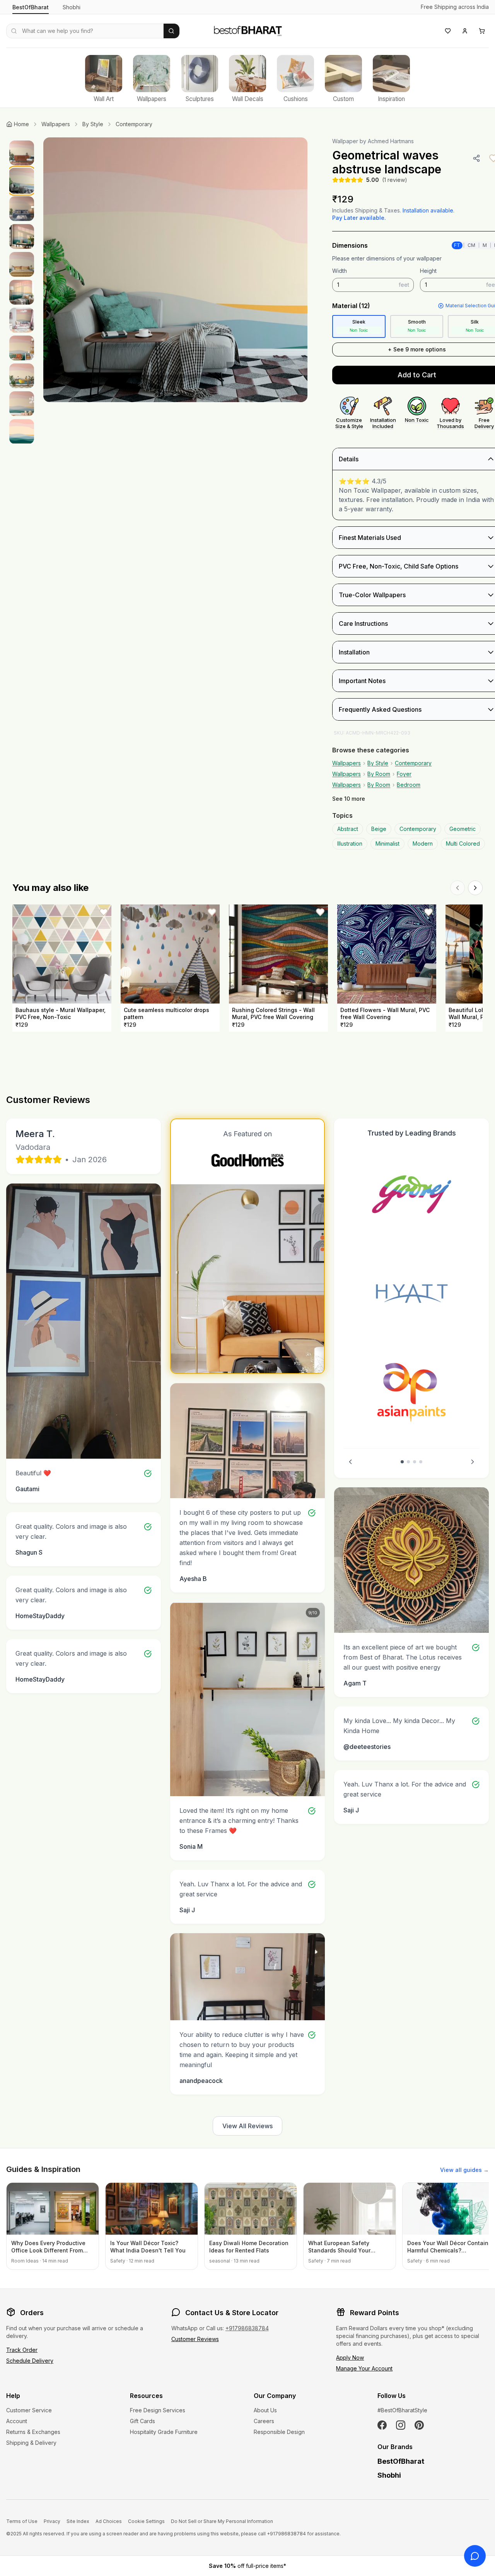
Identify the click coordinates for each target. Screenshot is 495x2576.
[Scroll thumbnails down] (22, 441)
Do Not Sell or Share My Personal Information (222, 2521)
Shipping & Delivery (31, 2443)
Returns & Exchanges (33, 2432)
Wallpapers (56, 124)
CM (471, 245)
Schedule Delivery (30, 2361)
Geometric (463, 829)
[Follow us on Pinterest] (419, 2425)
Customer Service (29, 2410)
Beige (379, 829)
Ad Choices (109, 2521)
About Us (265, 2410)
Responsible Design (279, 2432)
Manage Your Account (364, 2368)
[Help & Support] (475, 2556)
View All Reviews (247, 2126)
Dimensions (350, 245)
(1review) (395, 180)
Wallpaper (345, 141)
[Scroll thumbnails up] (22, 140)
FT (457, 245)
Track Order (22, 2350)
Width (340, 271)
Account (17, 2421)
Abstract (348, 829)
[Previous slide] (350, 1462)
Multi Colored (463, 844)
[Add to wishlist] (104, 912)
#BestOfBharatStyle (402, 2410)
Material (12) (351, 306)
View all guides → (464, 2170)
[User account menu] (465, 31)
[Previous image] (57, 270)
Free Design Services (158, 2410)
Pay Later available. (359, 218)
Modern (423, 844)
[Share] (476, 158)
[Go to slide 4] (421, 1462)
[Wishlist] (448, 31)
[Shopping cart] (482, 31)
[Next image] (294, 270)
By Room (379, 774)
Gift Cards (143, 2421)
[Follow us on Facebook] (382, 2425)
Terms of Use (22, 2521)
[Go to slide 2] (408, 1462)
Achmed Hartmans (391, 141)
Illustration (350, 844)
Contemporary (134, 124)
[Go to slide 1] (402, 1462)
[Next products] (475, 888)
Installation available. (428, 210)
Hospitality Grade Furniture (164, 2432)
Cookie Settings (146, 2521)
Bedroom (409, 785)
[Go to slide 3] (415, 1462)
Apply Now (350, 2358)
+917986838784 (247, 2328)
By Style (93, 124)
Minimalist (387, 844)
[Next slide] (473, 1462)
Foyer (404, 774)
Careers (264, 2421)
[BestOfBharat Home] (247, 30)
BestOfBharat (31, 7)
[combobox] (85, 31)
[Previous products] (457, 888)
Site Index (78, 2521)
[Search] (172, 31)
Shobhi (72, 7)
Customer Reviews (195, 2339)
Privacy (52, 2521)
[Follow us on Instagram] (401, 2425)
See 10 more (349, 799)
